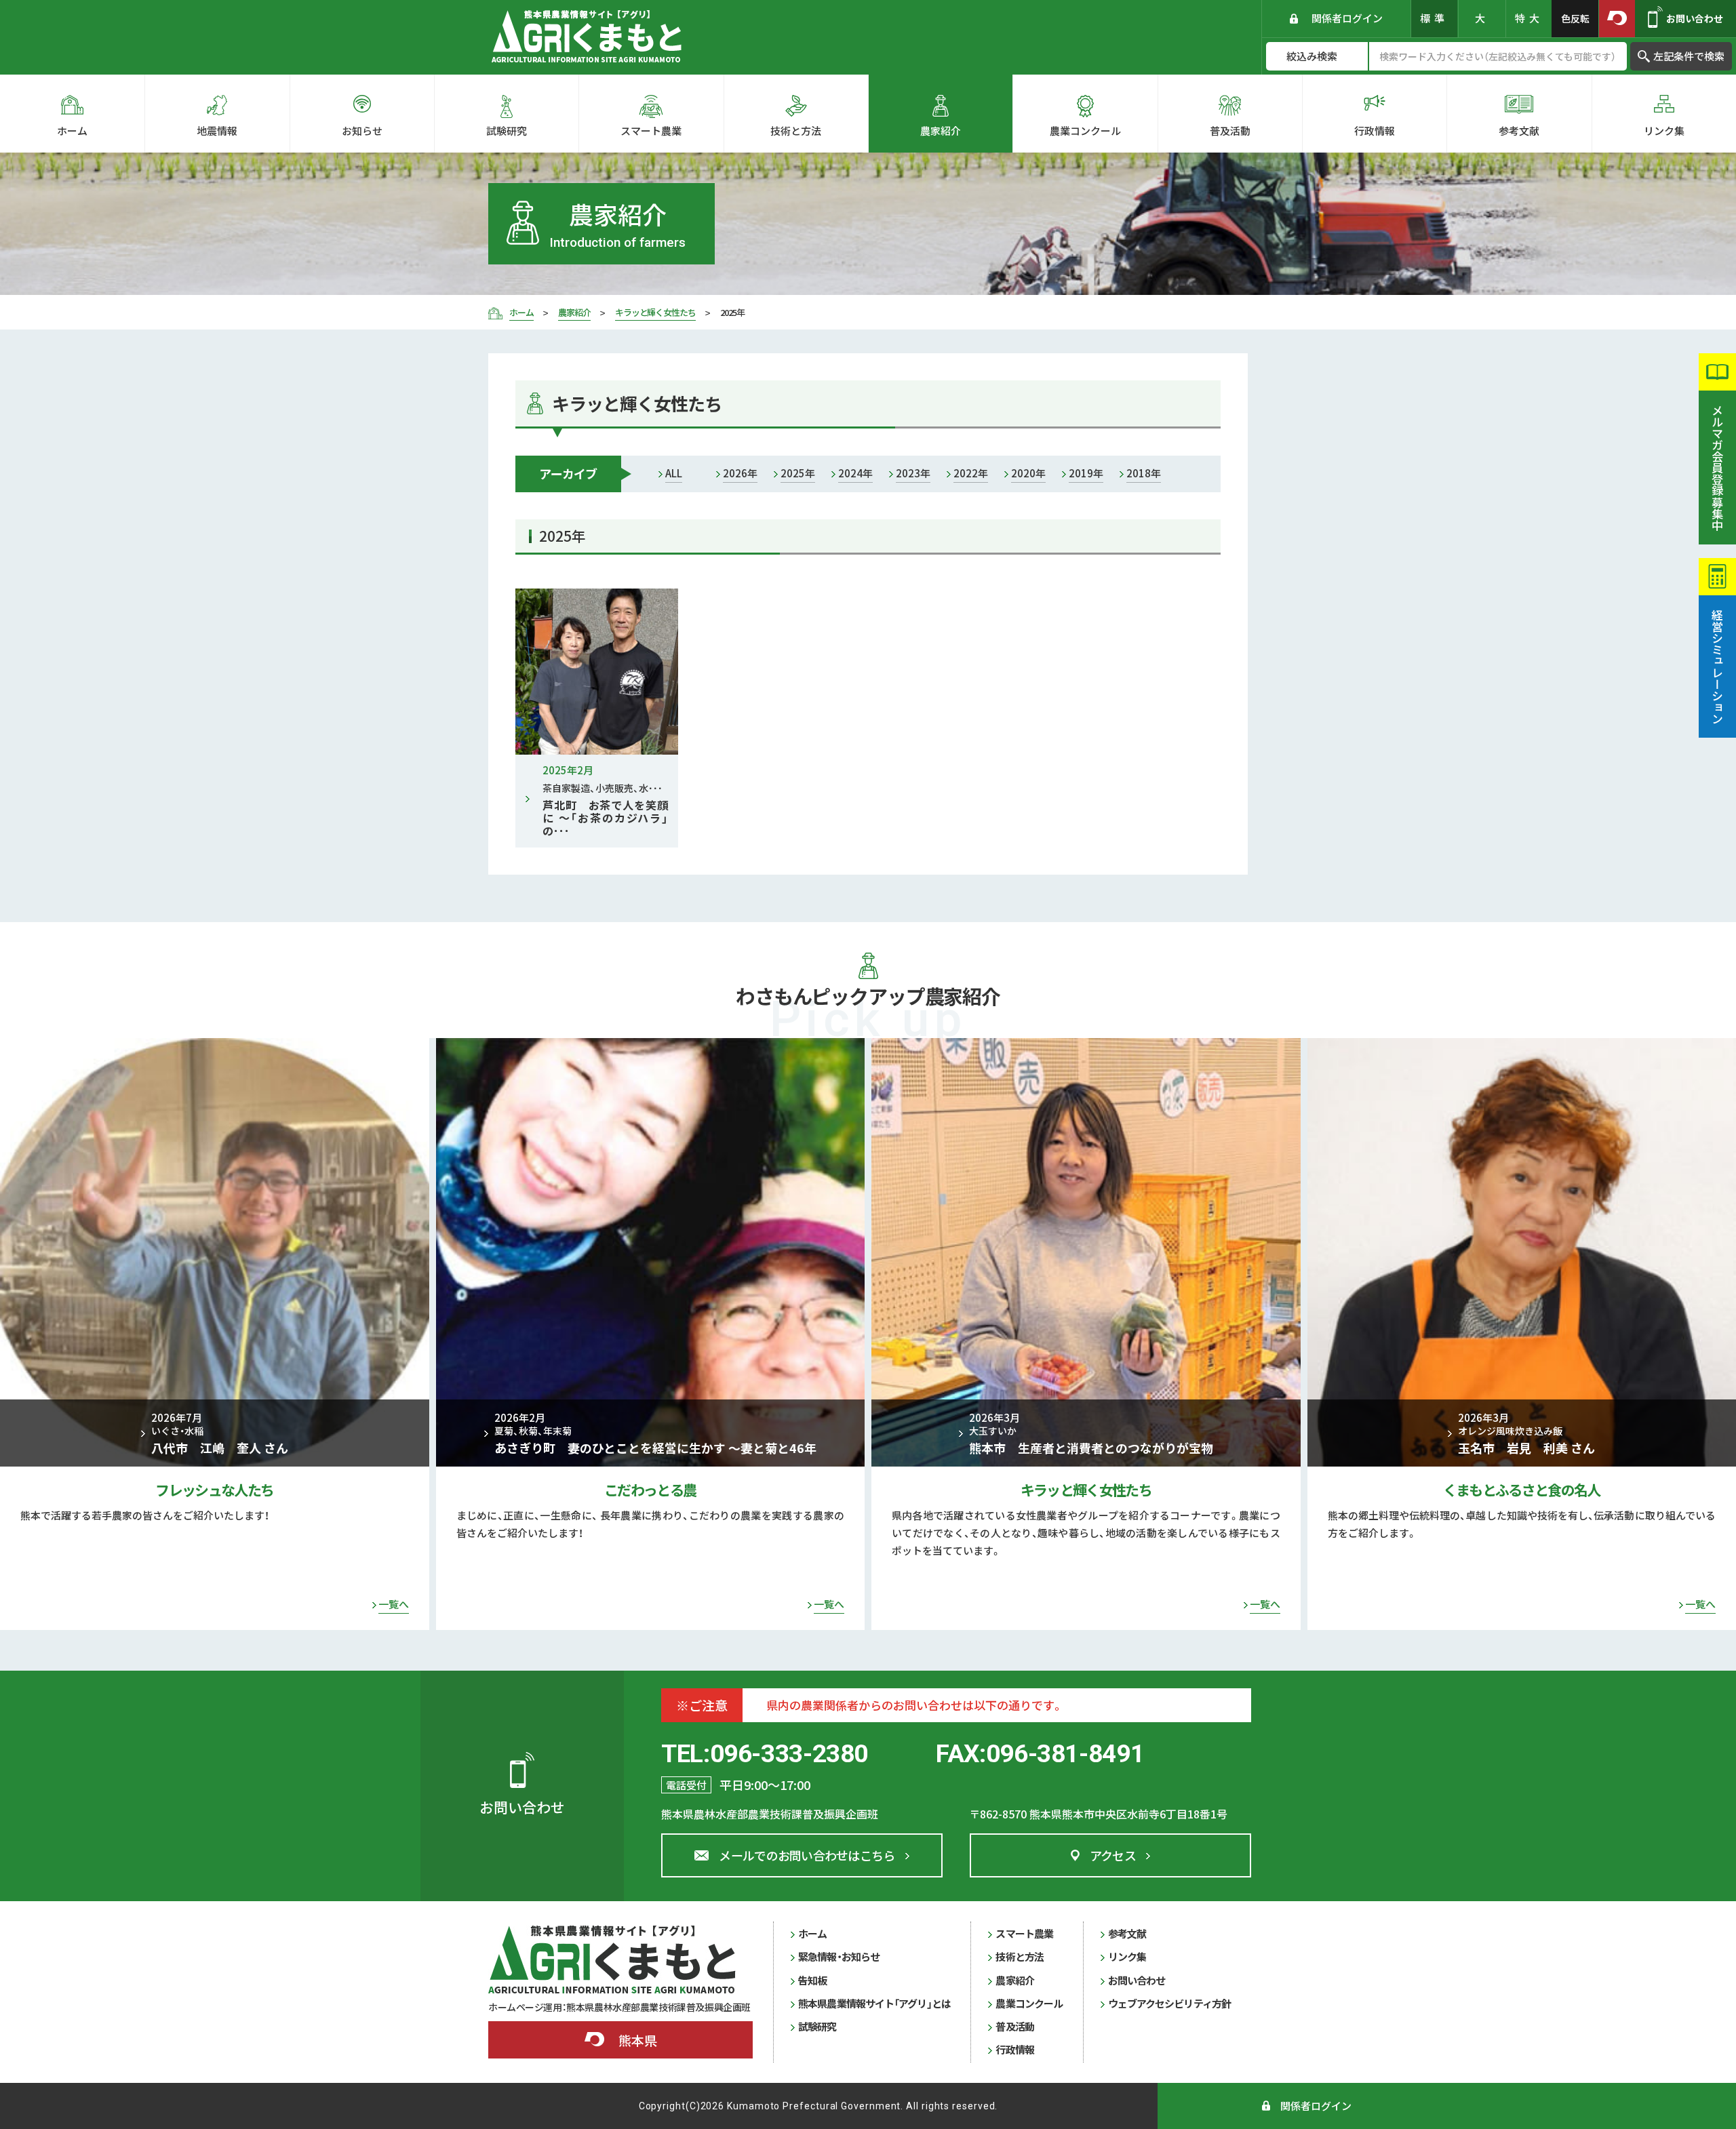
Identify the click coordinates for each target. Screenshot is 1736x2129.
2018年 (1144, 473)
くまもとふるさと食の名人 (1522, 1490)
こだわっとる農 (650, 1490)
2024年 (855, 473)
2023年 (913, 473)
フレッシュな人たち (214, 1490)
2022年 (971, 473)
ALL (674, 473)
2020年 (1028, 473)
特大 (1529, 18)
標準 (1434, 18)
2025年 (798, 473)
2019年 (1086, 473)
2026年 (740, 473)
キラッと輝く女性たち (1086, 1490)
